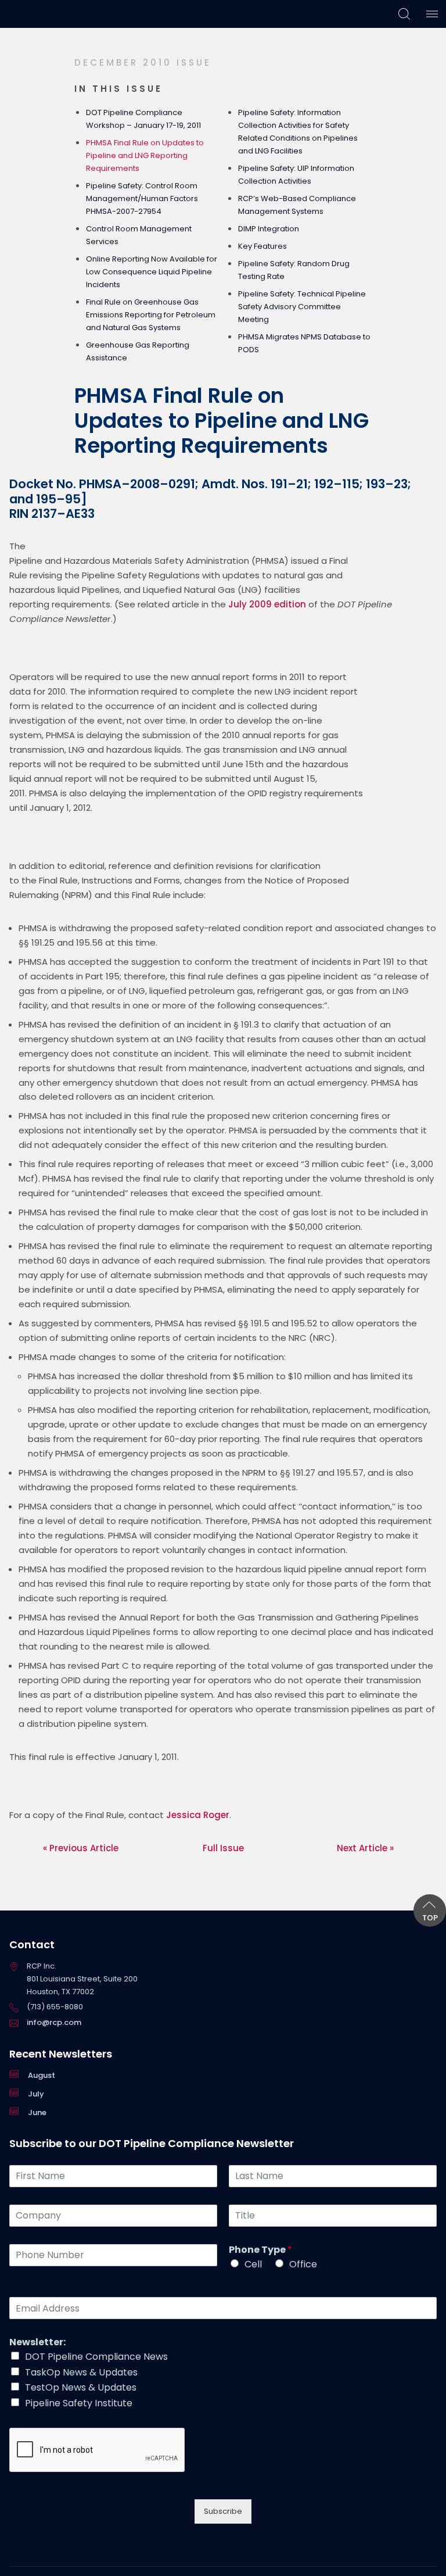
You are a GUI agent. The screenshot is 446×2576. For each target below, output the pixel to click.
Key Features (262, 246)
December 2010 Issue (143, 62)
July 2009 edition (267, 604)
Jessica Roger (198, 1815)
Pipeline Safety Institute (79, 2403)
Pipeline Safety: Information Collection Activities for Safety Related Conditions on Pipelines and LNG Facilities (298, 132)
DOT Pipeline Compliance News (96, 2357)
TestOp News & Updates (81, 2387)
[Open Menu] (432, 14)
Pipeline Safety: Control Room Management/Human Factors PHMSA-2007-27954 (142, 198)
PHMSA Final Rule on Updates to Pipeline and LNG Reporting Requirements (145, 155)
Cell (253, 2264)
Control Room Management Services (139, 235)
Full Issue (223, 1848)
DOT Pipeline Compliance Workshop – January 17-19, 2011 (143, 119)
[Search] (404, 14)
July (36, 2094)
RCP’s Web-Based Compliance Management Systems (297, 205)
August (42, 2075)
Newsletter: (37, 2343)
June (37, 2112)
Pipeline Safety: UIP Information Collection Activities (296, 175)
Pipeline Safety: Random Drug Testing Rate (294, 270)
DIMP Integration (269, 229)
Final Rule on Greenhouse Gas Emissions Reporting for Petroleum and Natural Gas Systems (151, 315)
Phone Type (260, 2250)
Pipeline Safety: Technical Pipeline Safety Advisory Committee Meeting (302, 307)
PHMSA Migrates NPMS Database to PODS (304, 343)
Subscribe (223, 2511)
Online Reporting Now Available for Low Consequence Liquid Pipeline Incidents (152, 272)
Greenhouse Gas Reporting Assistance (138, 351)
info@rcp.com (54, 2022)
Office (303, 2264)
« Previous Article (81, 1848)
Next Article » (365, 1848)
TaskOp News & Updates (81, 2372)
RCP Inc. (33, 14)
